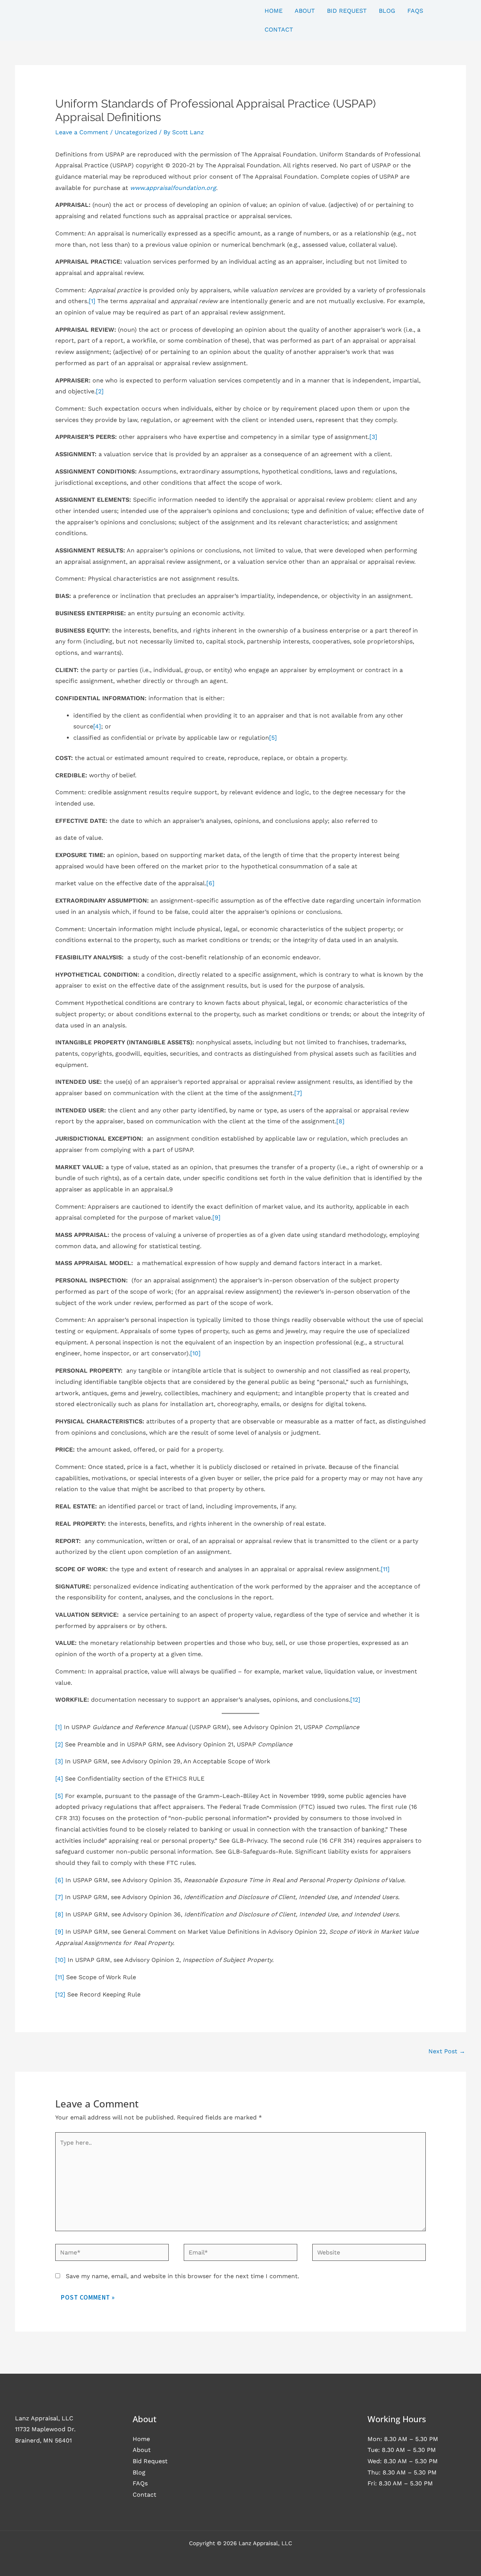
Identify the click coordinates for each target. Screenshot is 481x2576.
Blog (139, 2472)
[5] (273, 738)
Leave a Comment (82, 132)
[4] (97, 726)
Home (141, 2439)
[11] (385, 1569)
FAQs (140, 2483)
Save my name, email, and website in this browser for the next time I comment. (182, 2276)
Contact (144, 2495)
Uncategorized (136, 132)
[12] (355, 1700)
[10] (195, 1353)
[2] (100, 391)
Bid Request (150, 2461)
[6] (210, 883)
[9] (216, 1217)
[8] (340, 1121)
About (142, 2450)
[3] (373, 437)
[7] (298, 1093)
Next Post (447, 2051)
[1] (92, 301)
